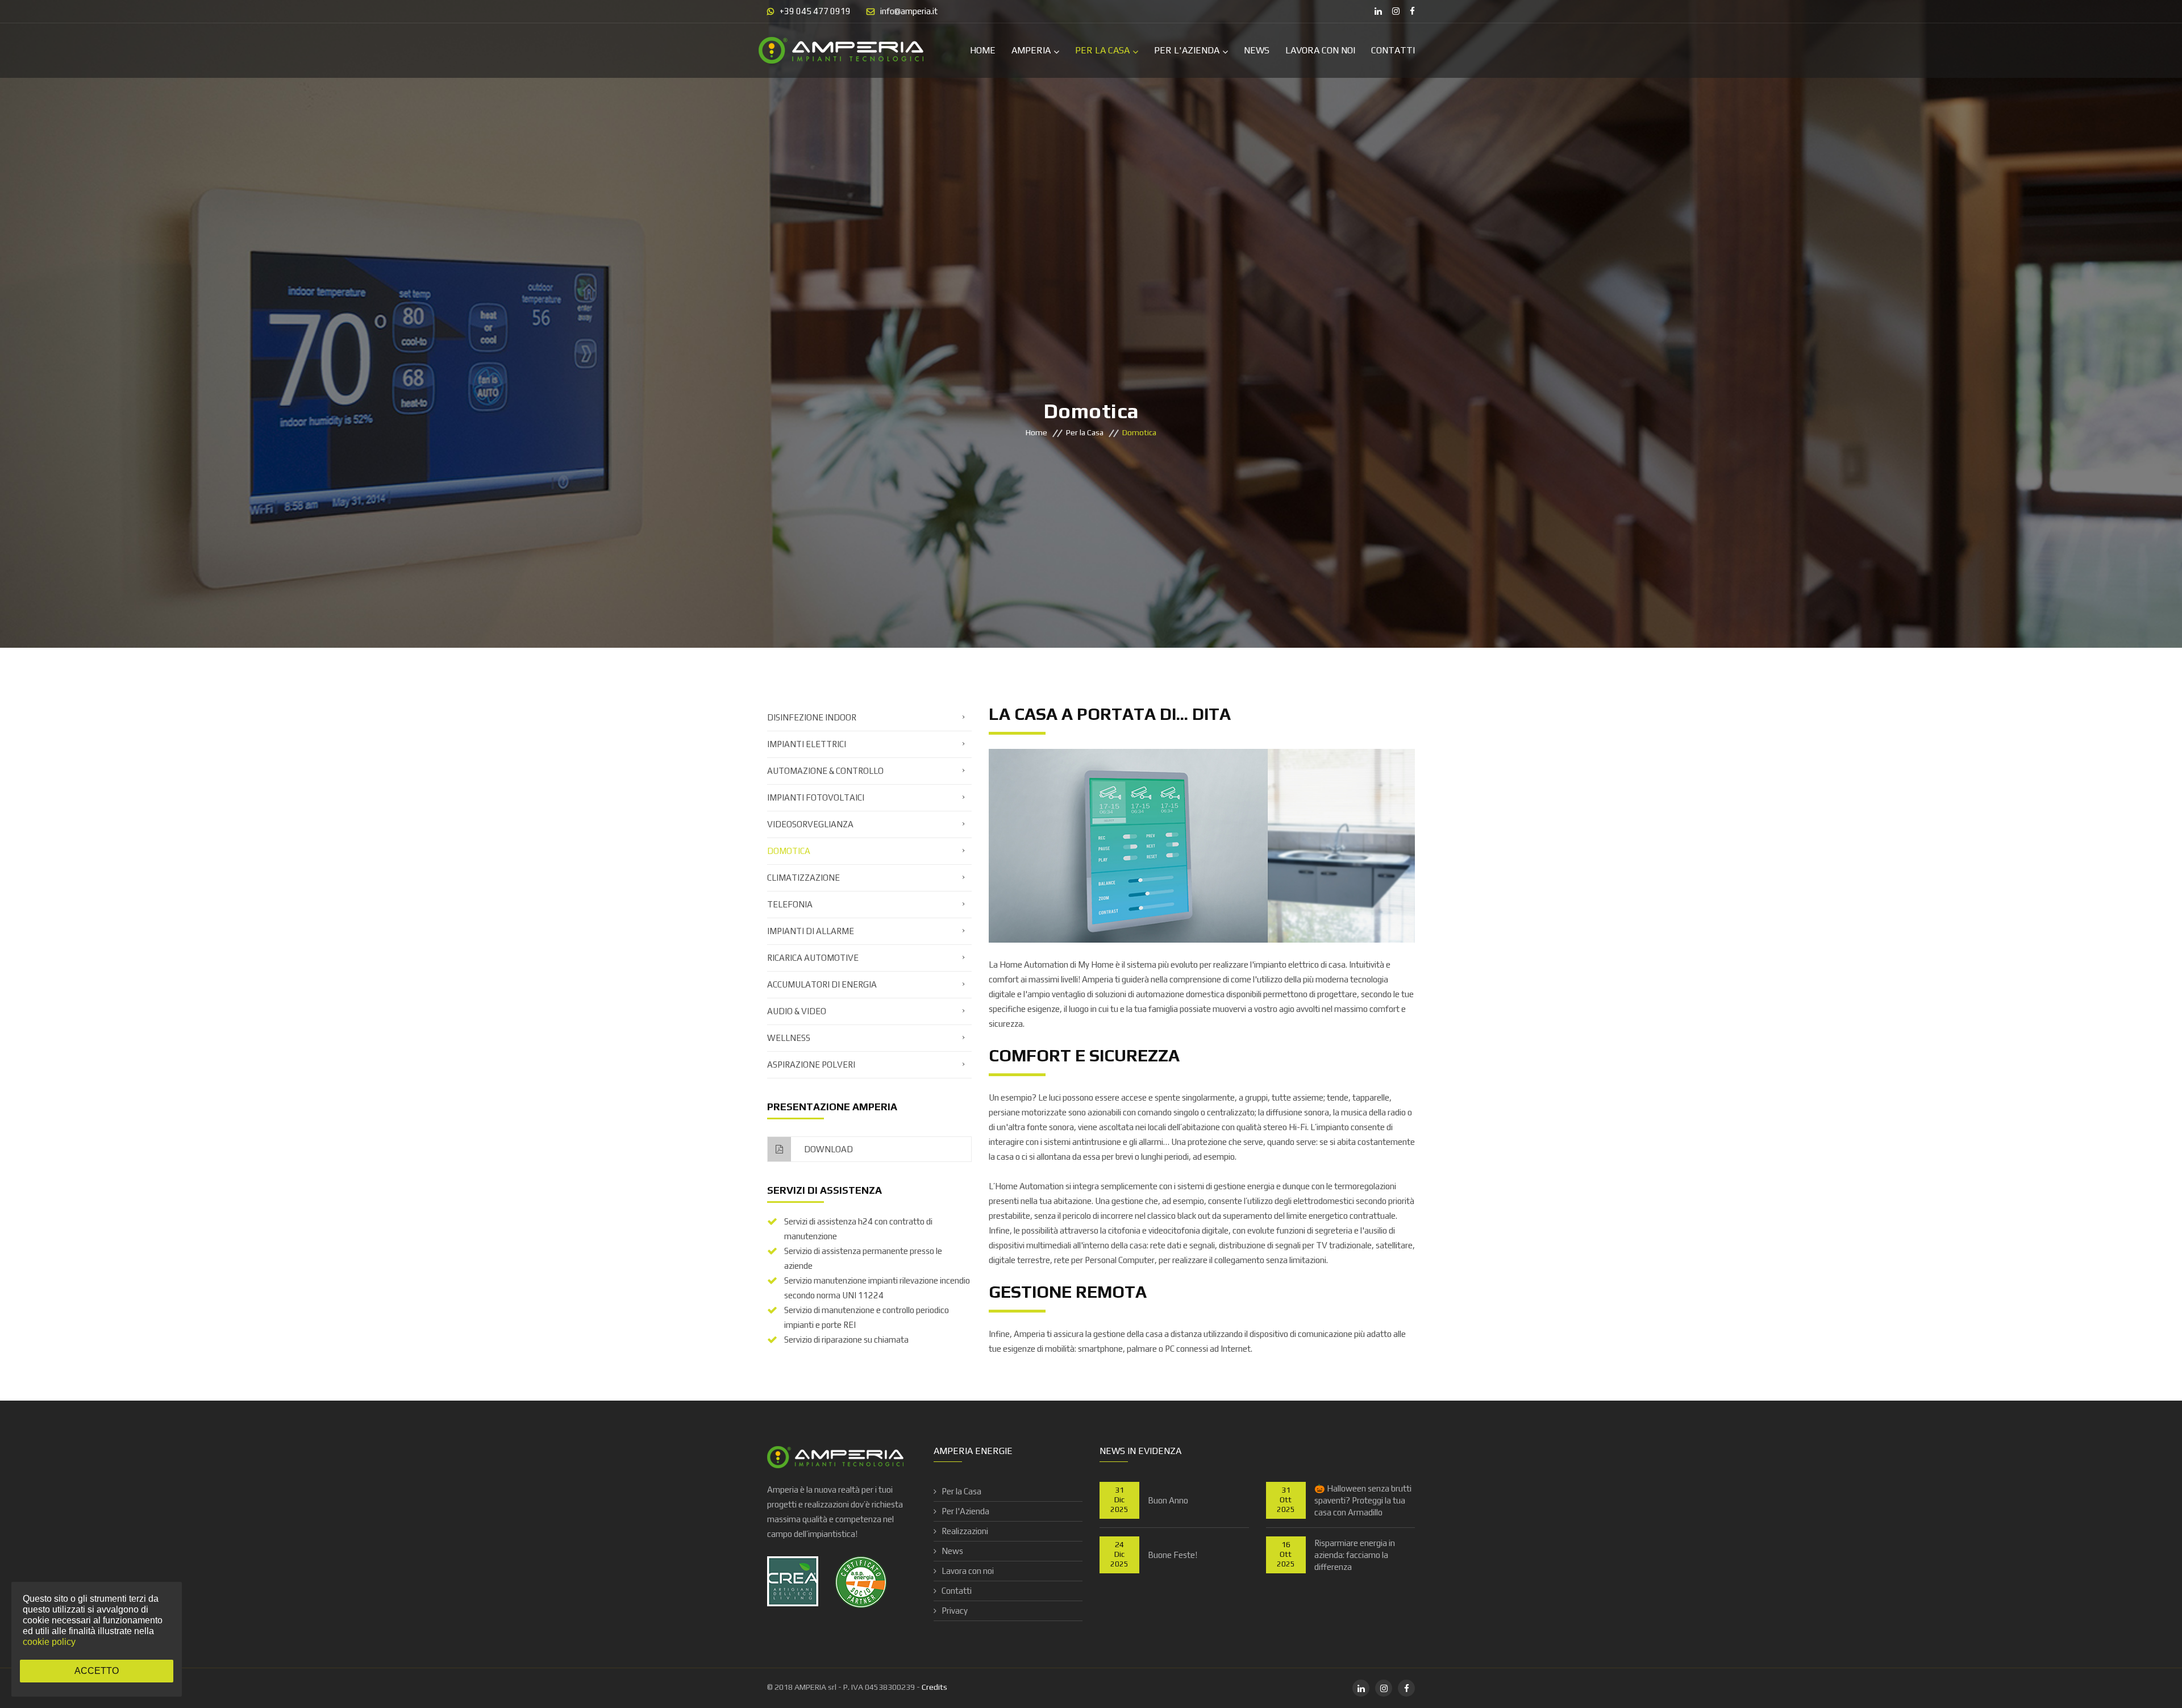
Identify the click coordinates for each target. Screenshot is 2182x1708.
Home (983, 50)
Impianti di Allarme (811, 931)
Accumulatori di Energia (822, 984)
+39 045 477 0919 (815, 11)
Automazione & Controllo (825, 771)
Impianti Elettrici (807, 744)
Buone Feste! (1173, 1555)
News (1257, 50)
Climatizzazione (803, 878)
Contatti (1393, 50)
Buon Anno (1168, 1500)
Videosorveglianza (810, 824)
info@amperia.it (909, 11)
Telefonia (790, 904)
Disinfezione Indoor (812, 717)
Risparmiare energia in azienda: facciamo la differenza (1355, 1555)
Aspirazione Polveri (811, 1065)
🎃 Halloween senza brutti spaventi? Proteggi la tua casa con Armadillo (1363, 1500)
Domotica (789, 851)
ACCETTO (97, 1671)
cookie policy (49, 1642)
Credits (934, 1687)
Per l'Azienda (1187, 50)
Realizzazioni (965, 1531)
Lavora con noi (1320, 50)
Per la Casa (1102, 50)
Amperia (1031, 50)
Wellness (789, 1038)
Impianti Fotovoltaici (816, 797)
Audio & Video (797, 1011)
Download (828, 1149)
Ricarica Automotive (813, 958)
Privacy (955, 1611)
